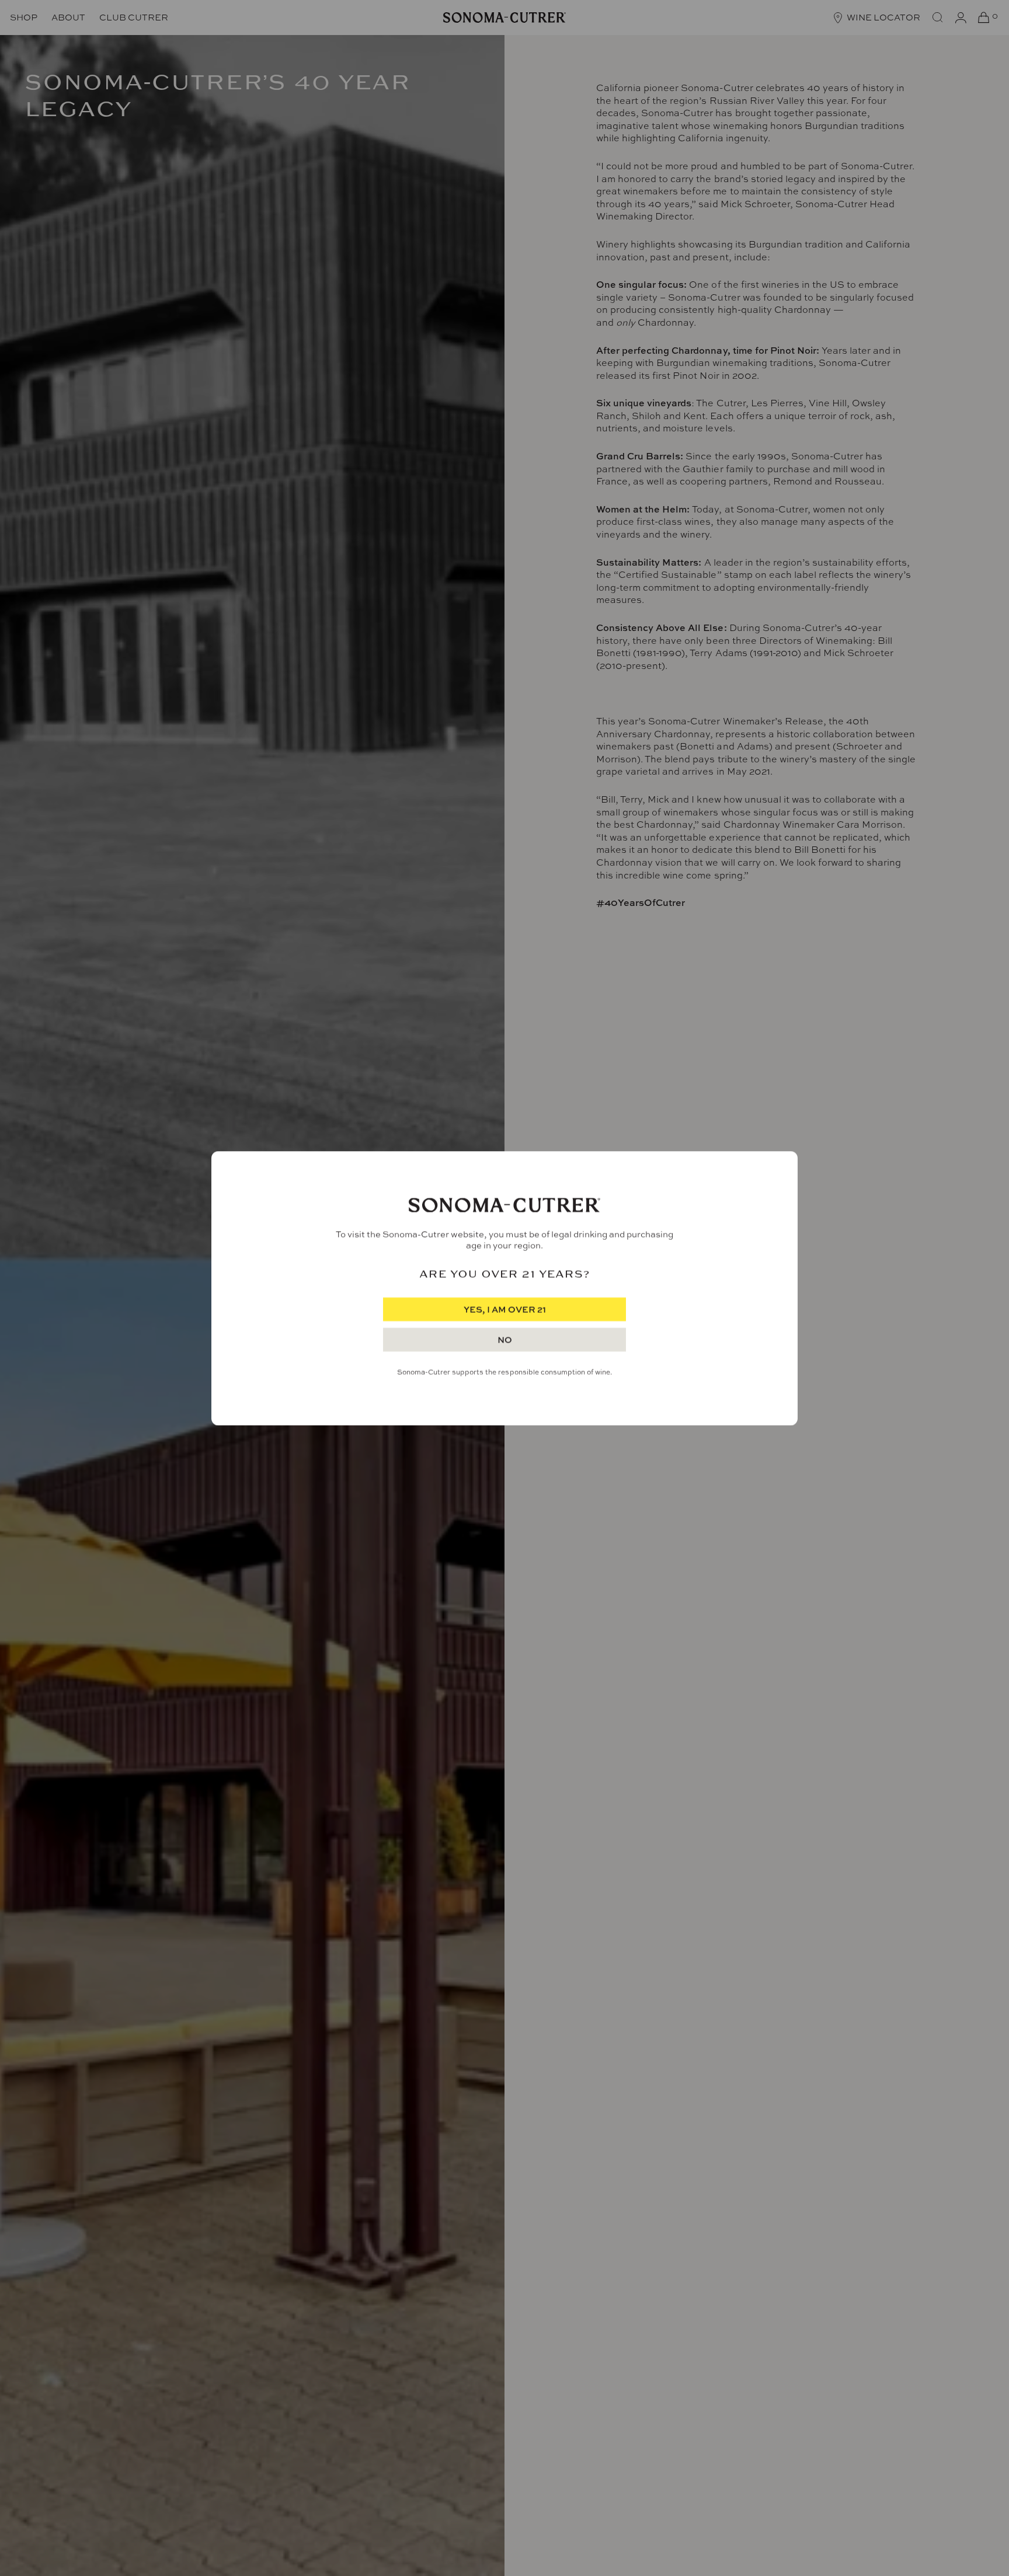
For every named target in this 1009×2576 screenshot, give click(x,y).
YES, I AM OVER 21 (505, 1310)
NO (505, 1340)
